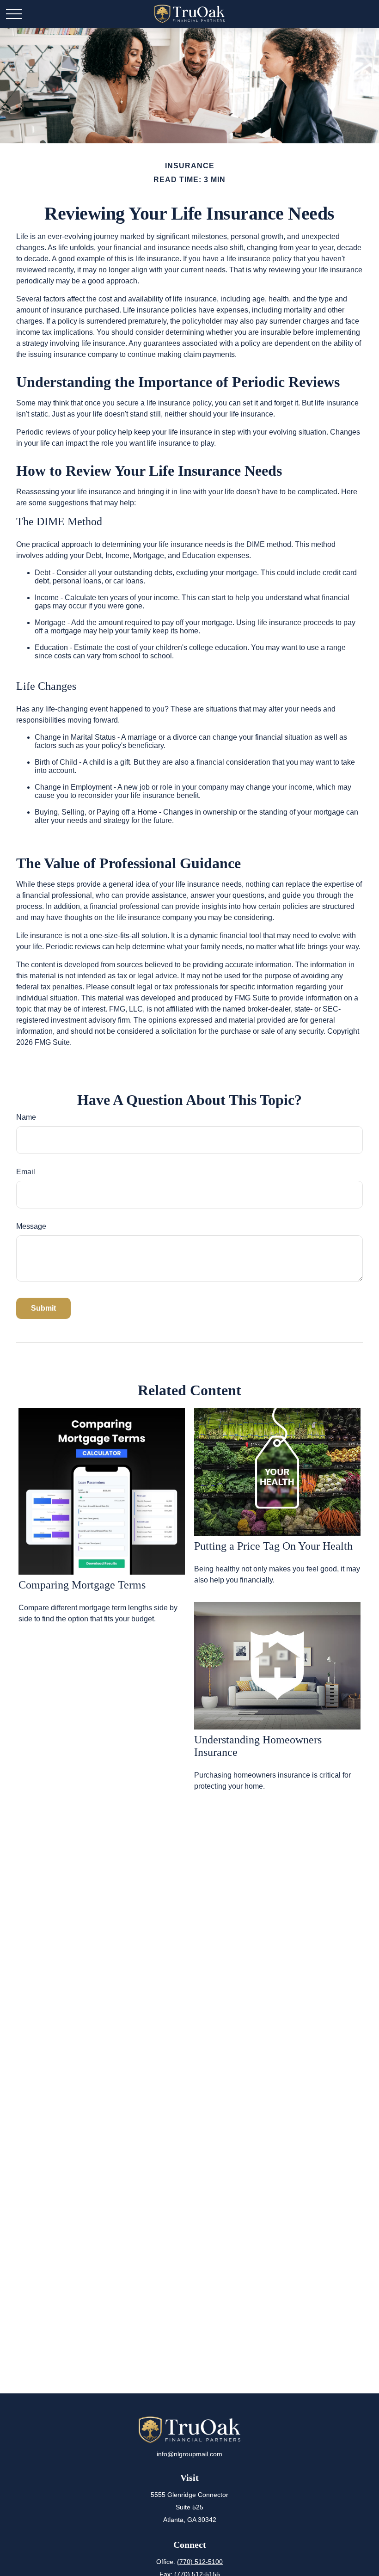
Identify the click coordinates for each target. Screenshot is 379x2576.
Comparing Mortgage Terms (82, 1585)
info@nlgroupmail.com (189, 2454)
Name (26, 1117)
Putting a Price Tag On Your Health (273, 1546)
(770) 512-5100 (200, 2562)
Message (31, 1226)
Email (26, 1172)
